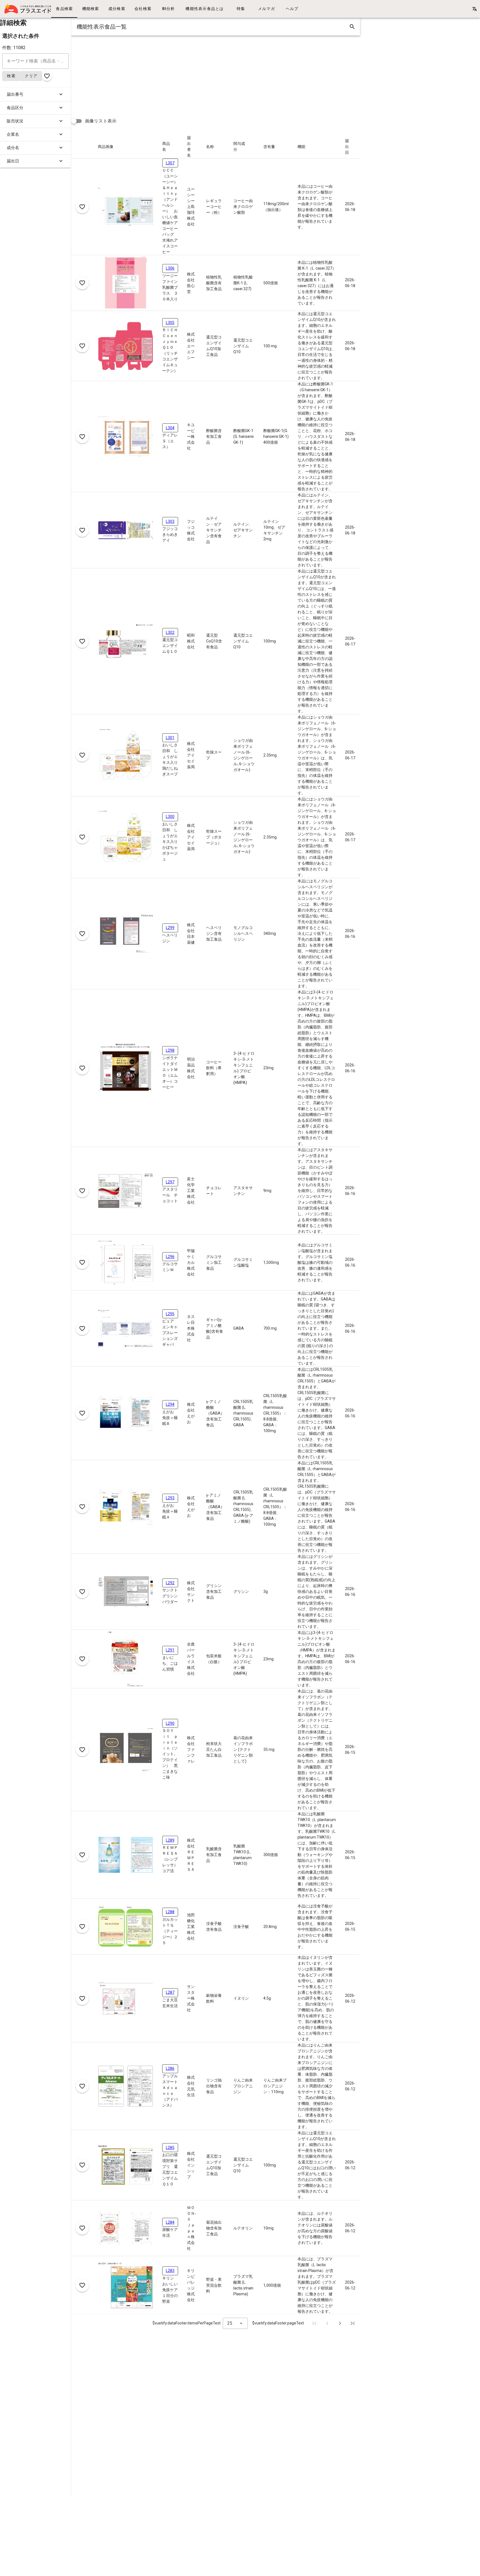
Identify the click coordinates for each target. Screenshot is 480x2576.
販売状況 (15, 121)
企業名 (13, 134)
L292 (170, 1583)
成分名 (13, 148)
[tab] (64, 9)
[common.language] (474, 9)
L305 (170, 323)
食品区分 (15, 108)
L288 (170, 1912)
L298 (170, 1050)
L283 (170, 2271)
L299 (170, 928)
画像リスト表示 (101, 121)
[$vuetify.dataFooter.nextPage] (340, 2323)
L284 (170, 2222)
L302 (170, 632)
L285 (170, 2148)
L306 (170, 268)
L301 (170, 738)
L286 (170, 2068)
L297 (170, 1182)
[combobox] (235, 2323)
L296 (170, 1257)
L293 (170, 1498)
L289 (170, 1840)
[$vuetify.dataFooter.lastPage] (352, 2323)
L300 (170, 817)
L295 (170, 1314)
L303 (170, 521)
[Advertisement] (238, 74)
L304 (170, 428)
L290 (170, 1723)
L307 (170, 163)
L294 (170, 1404)
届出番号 (15, 94)
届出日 (13, 161)
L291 (170, 1650)
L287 (170, 1992)
